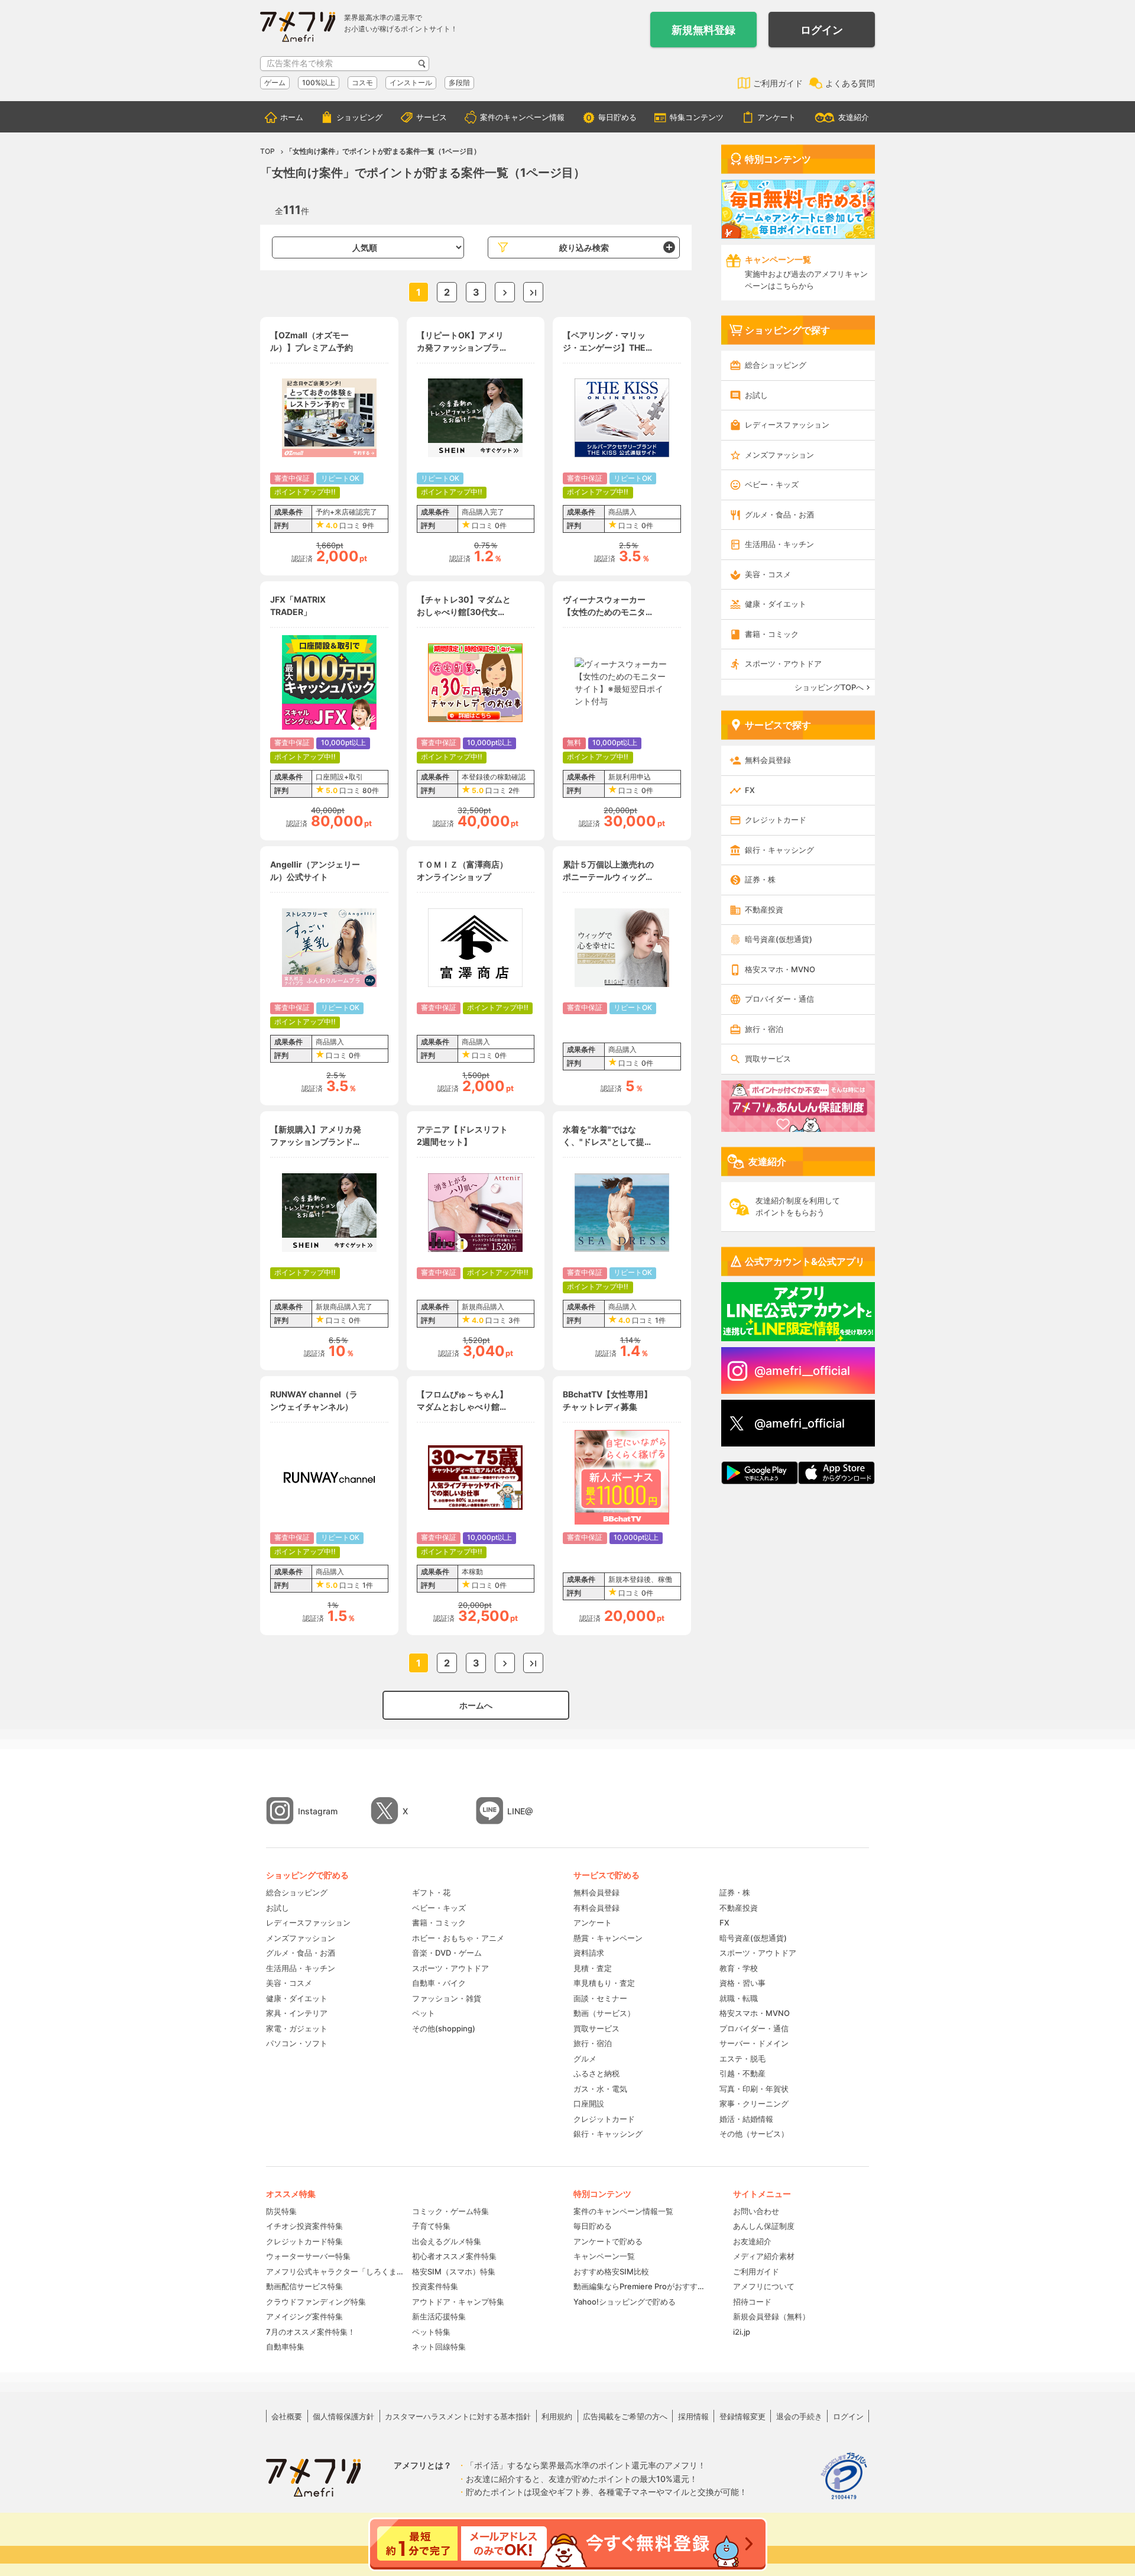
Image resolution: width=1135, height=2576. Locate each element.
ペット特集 (431, 2332)
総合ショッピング (776, 365)
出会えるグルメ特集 (447, 2241)
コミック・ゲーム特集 (450, 2211)
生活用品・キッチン (779, 544)
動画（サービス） (604, 2013)
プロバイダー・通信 (779, 999)
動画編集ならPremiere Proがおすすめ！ (641, 2286)
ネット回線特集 (439, 2347)
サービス (432, 117)
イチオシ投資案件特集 (304, 2226)
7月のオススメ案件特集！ (311, 2332)
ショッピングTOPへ (829, 687)
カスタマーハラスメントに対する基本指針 (458, 2416)
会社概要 (287, 2416)
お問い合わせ (756, 2211)
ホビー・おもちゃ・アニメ (458, 1938)
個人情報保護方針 (343, 2416)
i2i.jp (742, 2332)
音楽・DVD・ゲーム (447, 1953)
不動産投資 (764, 910)
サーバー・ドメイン (754, 2043)
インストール (411, 82)
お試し (756, 395)
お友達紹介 (752, 2241)
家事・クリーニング (754, 2103)
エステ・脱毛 (742, 2059)
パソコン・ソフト (297, 2043)
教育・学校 (739, 1968)
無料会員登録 (768, 760)
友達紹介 (854, 117)
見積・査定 (593, 1968)
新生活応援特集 (439, 2316)
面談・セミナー (600, 1998)
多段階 (459, 82)
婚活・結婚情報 (746, 2119)
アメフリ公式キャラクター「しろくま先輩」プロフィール (335, 2271)
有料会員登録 (596, 1908)
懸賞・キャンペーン (608, 1938)
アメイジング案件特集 (304, 2316)
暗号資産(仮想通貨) (779, 939)
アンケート (776, 117)
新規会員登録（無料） (771, 2316)
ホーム (292, 117)
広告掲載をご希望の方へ (625, 2416)
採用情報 (693, 2416)
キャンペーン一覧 (604, 2256)
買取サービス (768, 1059)
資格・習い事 (742, 1983)
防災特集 (281, 2211)
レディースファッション (787, 425)
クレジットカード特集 (304, 2241)
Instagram (318, 1811)
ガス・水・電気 (600, 2089)
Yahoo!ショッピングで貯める (625, 2302)
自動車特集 (285, 2347)
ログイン (822, 30)
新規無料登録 (703, 30)
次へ (505, 292)
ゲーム (275, 82)
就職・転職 (739, 1998)
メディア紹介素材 (764, 2256)
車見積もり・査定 (604, 1983)
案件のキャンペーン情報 (522, 117)
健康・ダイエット (776, 604)
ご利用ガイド (778, 83)
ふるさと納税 (596, 2073)
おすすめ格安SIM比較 (611, 2271)
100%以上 (319, 82)
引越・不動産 (742, 2073)
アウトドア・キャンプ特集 (458, 2302)
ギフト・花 (431, 1892)
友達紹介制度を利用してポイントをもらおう (798, 1206)
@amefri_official (800, 1423)
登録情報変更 (742, 2416)
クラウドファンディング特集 (316, 2302)
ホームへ (476, 1705)
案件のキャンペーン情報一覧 (623, 2211)
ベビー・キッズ (772, 484)
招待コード (752, 2302)
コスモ (362, 82)
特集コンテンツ (697, 117)
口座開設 (589, 2103)
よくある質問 (850, 83)
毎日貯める (617, 117)
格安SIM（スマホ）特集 (454, 2271)
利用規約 (557, 2416)
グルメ (585, 2059)
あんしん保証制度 (764, 2226)
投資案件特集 (435, 2286)
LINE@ (520, 1811)
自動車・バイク (439, 1983)
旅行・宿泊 (764, 1029)
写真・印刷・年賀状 (754, 2089)
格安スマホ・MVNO (780, 969)
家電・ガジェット (297, 2028)
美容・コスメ (768, 574)
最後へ (533, 292)
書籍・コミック (772, 634)
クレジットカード (776, 820)
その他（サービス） (754, 2134)
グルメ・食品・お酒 (779, 514)
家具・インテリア (297, 2013)
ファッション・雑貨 (447, 1998)
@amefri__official (802, 1371)
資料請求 (589, 1953)
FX (750, 790)
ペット (424, 2013)
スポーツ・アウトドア (783, 664)
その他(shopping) (444, 2028)
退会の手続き (799, 2416)
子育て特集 (431, 2226)
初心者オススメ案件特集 (454, 2256)
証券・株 (760, 879)
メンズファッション (779, 455)
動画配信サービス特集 (304, 2286)
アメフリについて (764, 2286)
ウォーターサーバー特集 (308, 2256)
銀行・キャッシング (779, 850)
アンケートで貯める (608, 2241)
